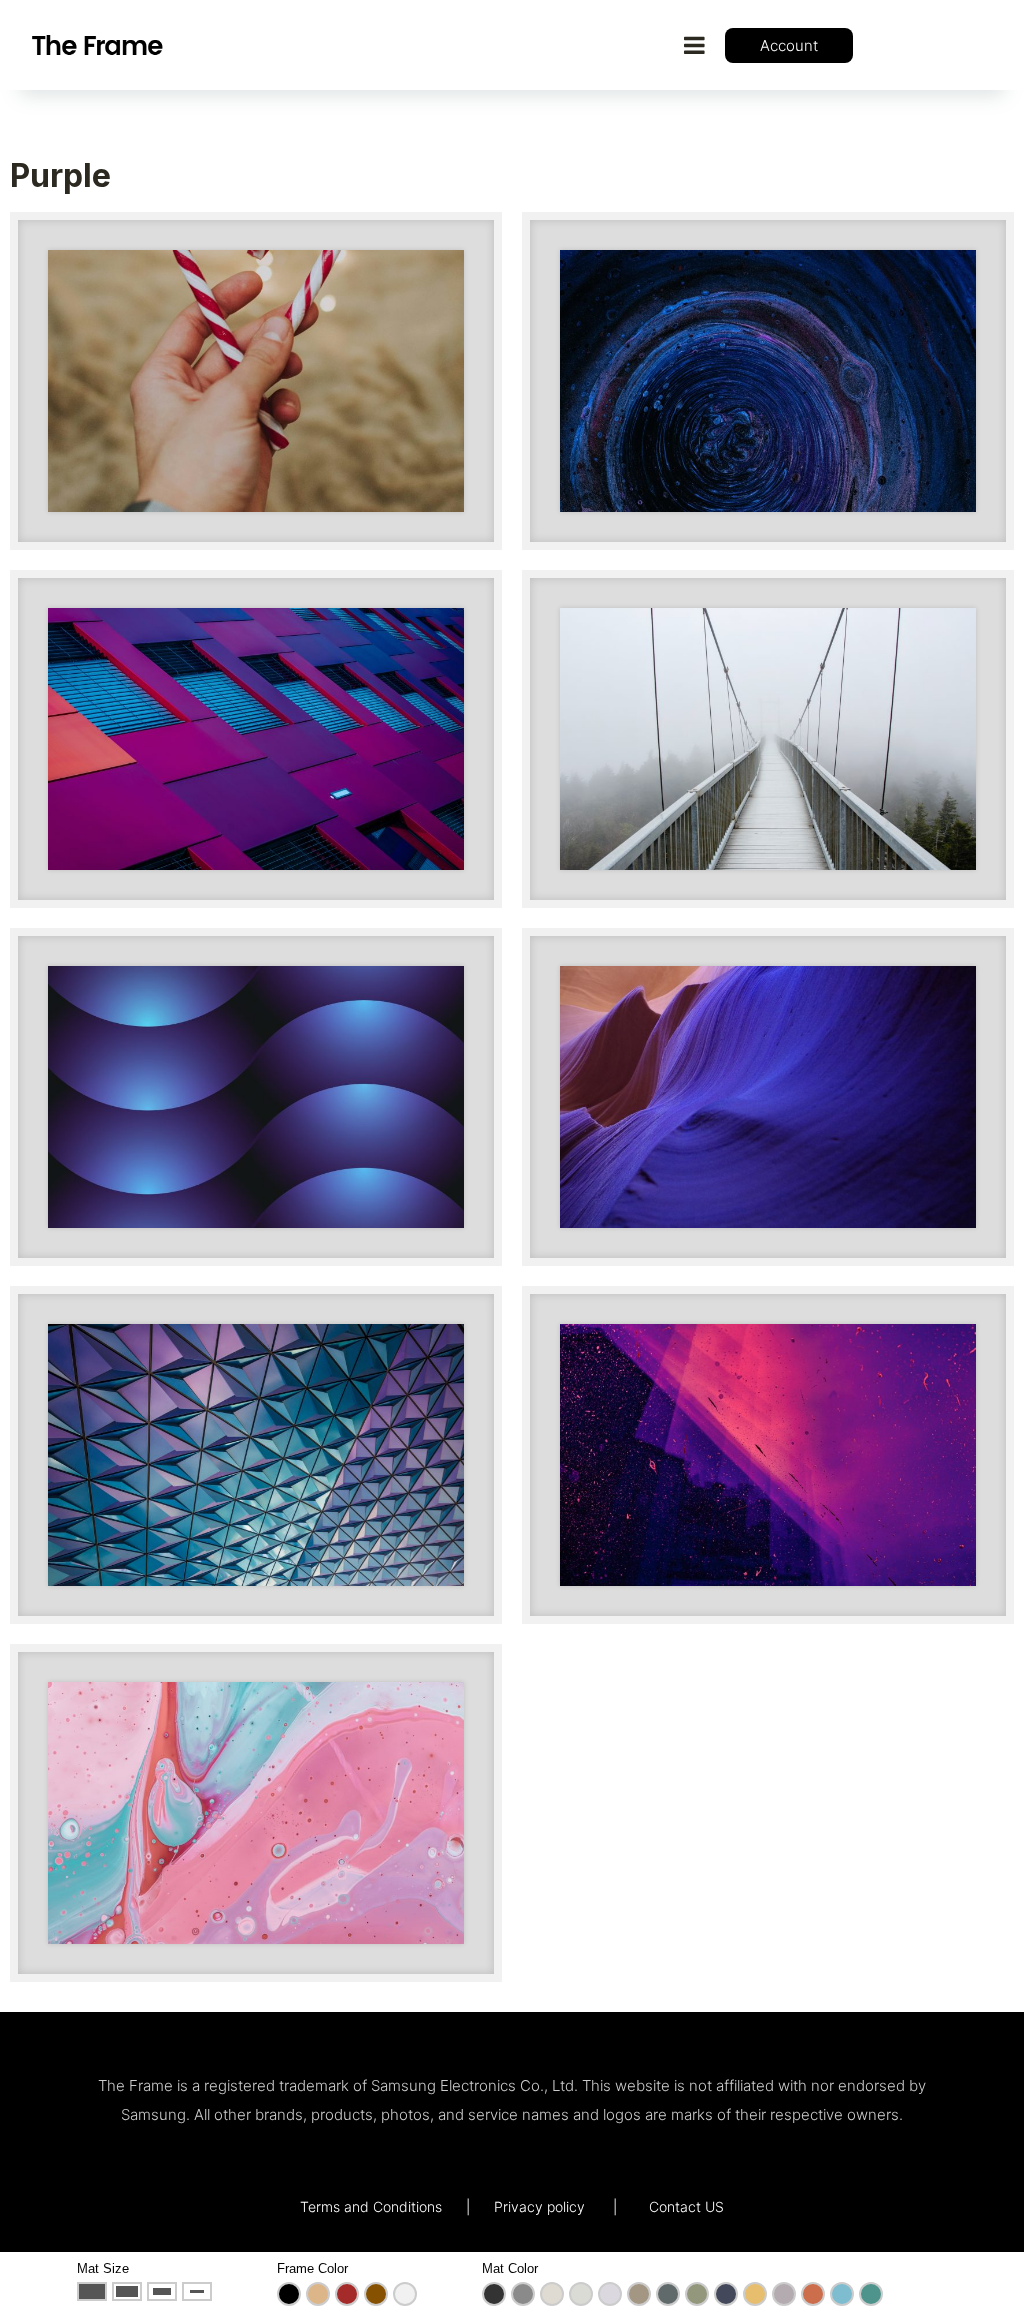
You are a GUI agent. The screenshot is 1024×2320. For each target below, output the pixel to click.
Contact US (686, 2206)
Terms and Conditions (371, 2206)
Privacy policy (539, 2206)
